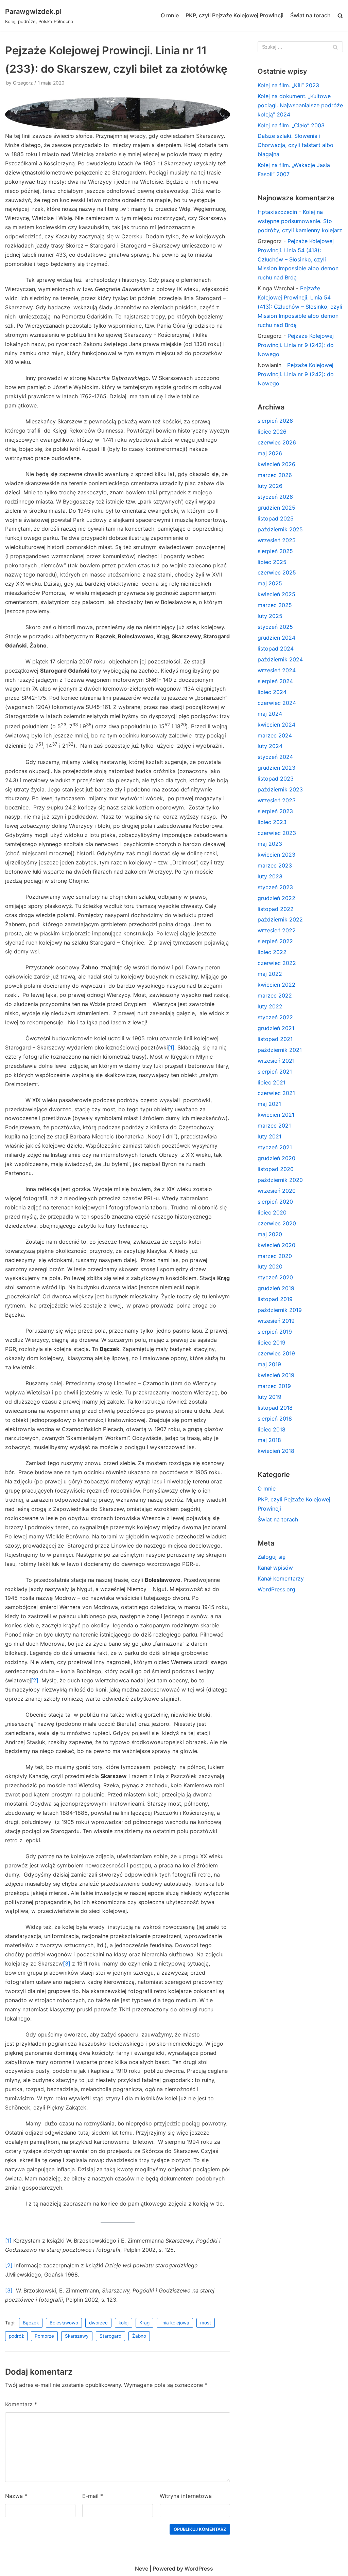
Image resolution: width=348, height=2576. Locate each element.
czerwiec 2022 (277, 963)
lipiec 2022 (272, 952)
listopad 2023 (276, 779)
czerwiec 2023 (277, 833)
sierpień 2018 (275, 1419)
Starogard (110, 2336)
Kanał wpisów (275, 1568)
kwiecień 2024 (276, 725)
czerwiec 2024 (277, 703)
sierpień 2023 (275, 811)
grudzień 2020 (276, 1158)
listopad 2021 (275, 1039)
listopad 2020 (276, 1169)
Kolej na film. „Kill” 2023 (288, 85)
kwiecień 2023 (276, 855)
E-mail (93, 2496)
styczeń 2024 (275, 757)
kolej (124, 2323)
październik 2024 (280, 659)
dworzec (98, 2323)
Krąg (144, 2323)
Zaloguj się (272, 1557)
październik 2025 (280, 529)
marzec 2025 (275, 605)
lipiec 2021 (272, 1082)
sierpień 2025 (275, 551)
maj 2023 (270, 844)
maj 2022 (270, 974)
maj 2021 (269, 1104)
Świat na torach (310, 15)
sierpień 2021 (275, 1072)
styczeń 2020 (275, 1277)
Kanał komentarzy (281, 1578)
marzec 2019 (274, 1386)
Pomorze (44, 2336)
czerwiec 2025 (277, 572)
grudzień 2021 (276, 1028)
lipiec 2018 (272, 1429)
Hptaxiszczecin (277, 212)
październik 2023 (280, 789)
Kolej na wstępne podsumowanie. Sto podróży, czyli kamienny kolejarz (300, 221)
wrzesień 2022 (277, 930)
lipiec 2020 (272, 1212)
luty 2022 (270, 1006)
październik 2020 (280, 1180)
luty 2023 (270, 876)
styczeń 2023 (275, 887)
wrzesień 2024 (277, 670)
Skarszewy (77, 2336)
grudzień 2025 (276, 508)
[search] (340, 16)
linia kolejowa (175, 2323)
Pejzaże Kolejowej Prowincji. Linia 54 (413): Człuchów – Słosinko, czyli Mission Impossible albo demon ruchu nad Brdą (298, 259)
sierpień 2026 (275, 421)
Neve (142, 2569)
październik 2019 (280, 1310)
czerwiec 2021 (276, 1093)
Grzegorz (23, 83)
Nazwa (16, 2496)
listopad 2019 (275, 1299)
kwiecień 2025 (276, 594)
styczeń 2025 (275, 627)
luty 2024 (270, 746)
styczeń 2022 (275, 1017)
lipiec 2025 (272, 562)
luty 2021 (269, 1136)
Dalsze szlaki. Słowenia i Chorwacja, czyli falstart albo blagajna (295, 145)
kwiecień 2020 (276, 1245)
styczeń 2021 (275, 1147)
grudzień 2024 (276, 638)
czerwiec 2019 (276, 1353)
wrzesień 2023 (277, 800)
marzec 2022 (275, 995)
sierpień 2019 (275, 1332)
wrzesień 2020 (277, 1191)
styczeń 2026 (275, 497)
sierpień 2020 (275, 1202)
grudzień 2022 (276, 898)
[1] (171, 1047)
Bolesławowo (64, 2323)
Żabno (139, 2336)
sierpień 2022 (275, 941)
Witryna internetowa (186, 2496)
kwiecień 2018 (276, 1451)
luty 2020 (270, 1266)
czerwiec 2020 (277, 1223)
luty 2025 (270, 616)
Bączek (31, 2323)
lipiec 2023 (272, 822)
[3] (67, 1963)
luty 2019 (269, 1397)
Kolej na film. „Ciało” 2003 (291, 125)
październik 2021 (280, 1050)
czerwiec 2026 (277, 442)
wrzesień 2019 (276, 1321)
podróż (16, 2336)
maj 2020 (270, 1234)
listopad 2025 (276, 518)
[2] (35, 1680)
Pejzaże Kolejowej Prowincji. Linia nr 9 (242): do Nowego (296, 345)
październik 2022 (280, 919)
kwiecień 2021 (276, 1115)
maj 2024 (270, 714)
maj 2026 (270, 453)
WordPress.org (276, 1589)
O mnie (170, 15)
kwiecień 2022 (276, 985)
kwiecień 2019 (276, 1375)
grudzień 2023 (276, 768)
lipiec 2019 (272, 1342)
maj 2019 (269, 1364)
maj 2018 (269, 1440)
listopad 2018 (275, 1408)
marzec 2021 (274, 1126)
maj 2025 (270, 583)
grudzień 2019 (276, 1288)
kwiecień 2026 (276, 464)
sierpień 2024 (275, 681)
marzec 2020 (275, 1256)
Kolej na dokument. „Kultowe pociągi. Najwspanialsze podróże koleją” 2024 (300, 105)
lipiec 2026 (272, 432)
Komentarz (21, 2404)
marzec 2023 (275, 865)
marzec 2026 (275, 475)
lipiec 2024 (272, 692)
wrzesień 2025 (277, 540)
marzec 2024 (275, 735)
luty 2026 (270, 486)
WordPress (199, 2569)
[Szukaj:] (300, 47)
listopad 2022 (276, 909)
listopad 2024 (276, 648)
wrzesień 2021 (276, 1061)
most (206, 2323)
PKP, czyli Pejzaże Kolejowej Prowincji (234, 15)
